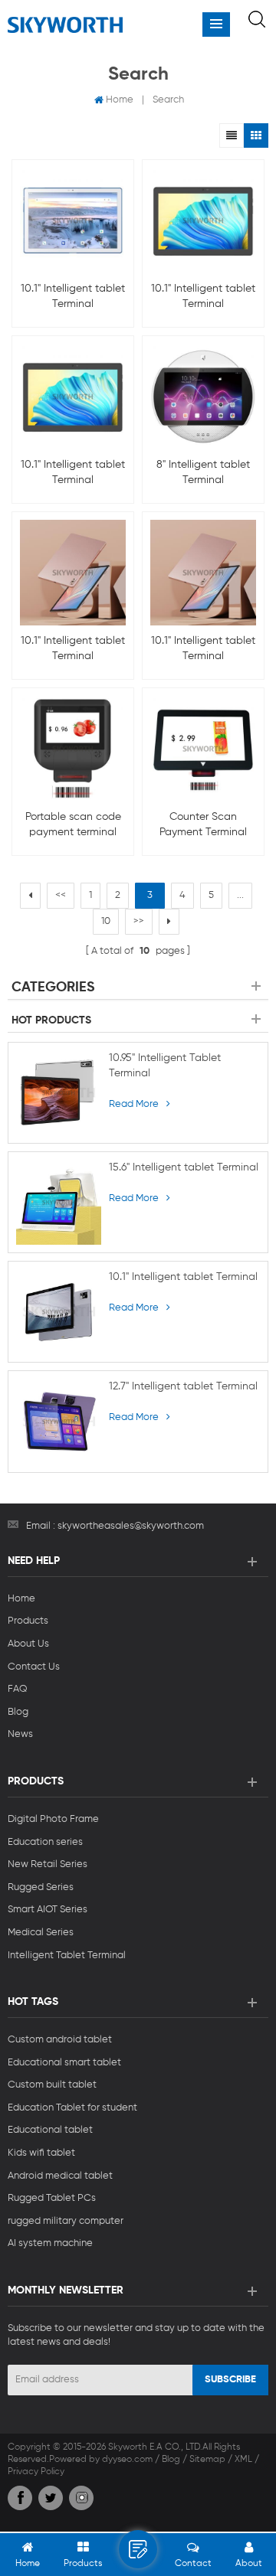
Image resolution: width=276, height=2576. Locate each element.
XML (243, 2460)
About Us (28, 1644)
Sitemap (207, 2460)
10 (106, 921)
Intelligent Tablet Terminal (67, 1956)
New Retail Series (48, 1864)
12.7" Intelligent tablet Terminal (183, 1386)
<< (61, 895)
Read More (134, 1104)
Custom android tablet (60, 2040)
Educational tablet (50, 2130)
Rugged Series (41, 1887)
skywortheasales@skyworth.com (131, 1526)
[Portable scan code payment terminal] (73, 749)
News (20, 1734)
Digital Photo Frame (53, 1819)
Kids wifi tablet (41, 2153)
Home (120, 100)
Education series (45, 1842)
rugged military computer (66, 2221)
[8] (203, 397)
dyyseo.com (127, 2460)
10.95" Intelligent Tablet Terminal (165, 1066)
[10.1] (73, 220)
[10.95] (59, 1093)
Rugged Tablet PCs (52, 2198)
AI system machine (50, 2243)
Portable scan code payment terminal (73, 824)
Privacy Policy (36, 2472)
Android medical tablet (60, 2176)
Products (28, 1621)
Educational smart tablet (64, 2063)
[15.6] (59, 1202)
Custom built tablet (52, 2085)
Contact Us (34, 1667)
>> (139, 921)
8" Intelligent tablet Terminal (203, 472)
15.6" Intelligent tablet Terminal (184, 1167)
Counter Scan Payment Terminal (203, 824)
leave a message (138, 2549)
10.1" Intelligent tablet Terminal (73, 296)
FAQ (18, 1689)
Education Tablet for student (72, 2108)
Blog (18, 1712)
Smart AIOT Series (48, 1910)
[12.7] (59, 1421)
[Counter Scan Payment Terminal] (203, 749)
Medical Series (41, 1933)
